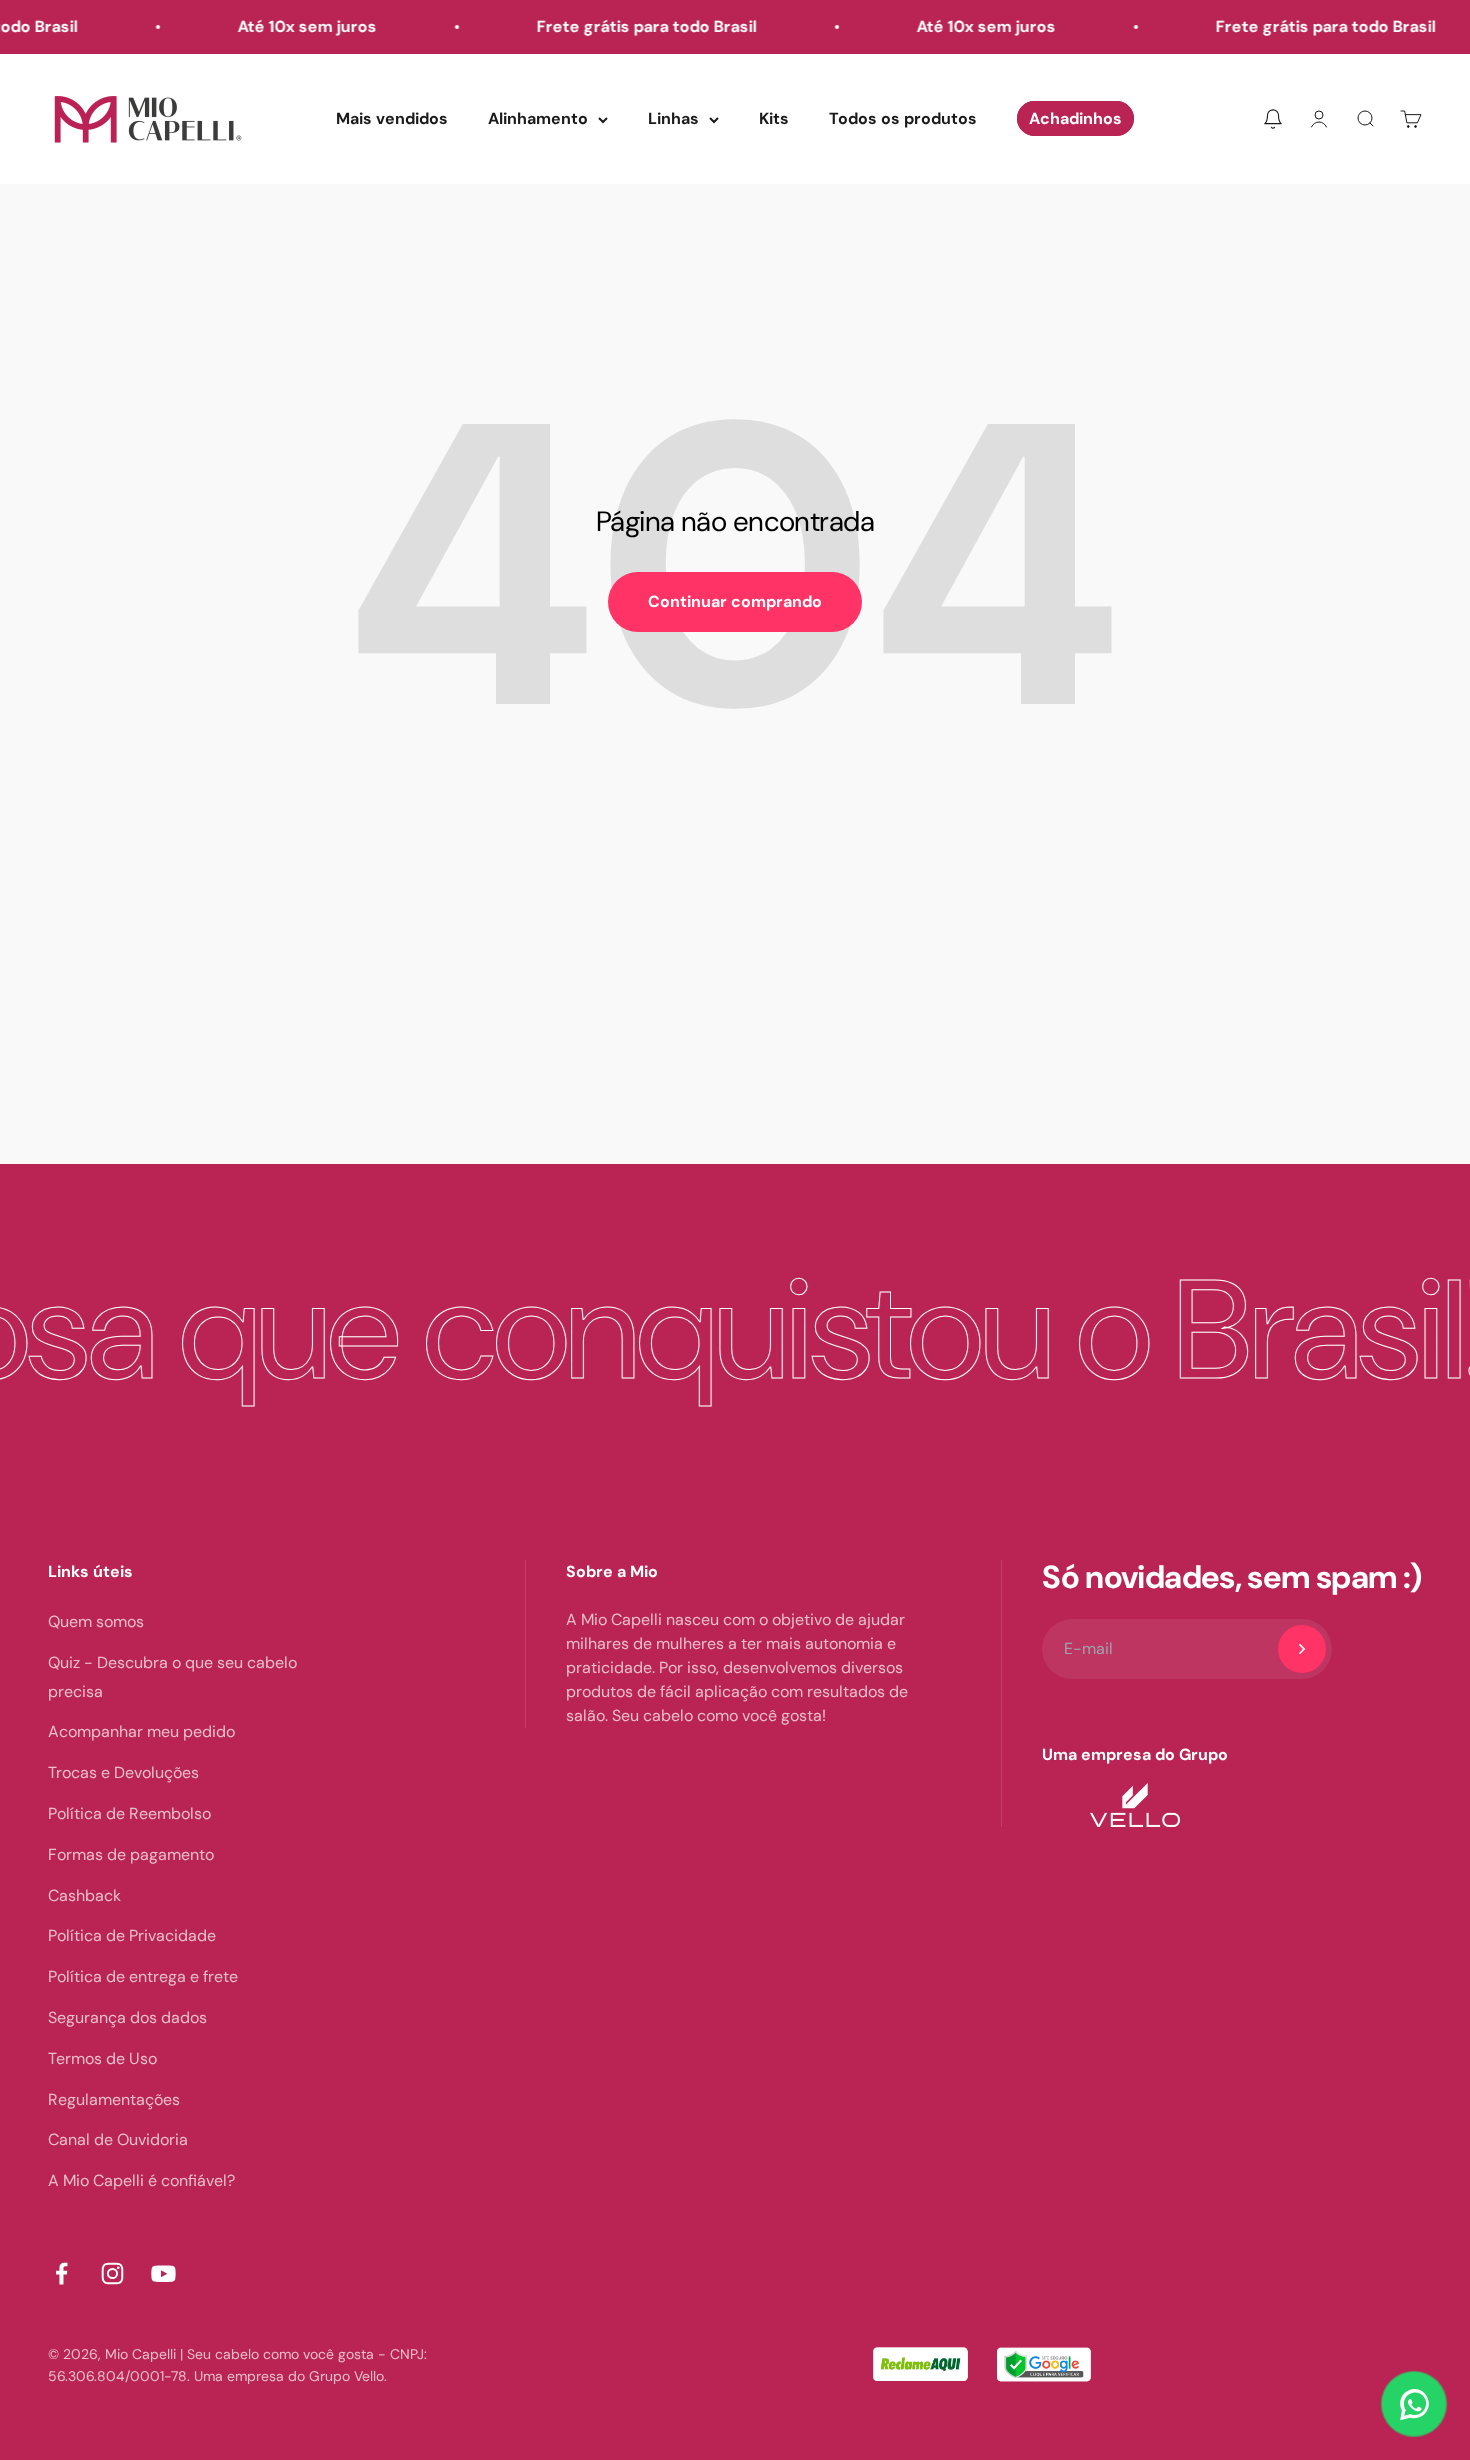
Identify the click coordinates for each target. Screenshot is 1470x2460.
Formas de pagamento (131, 1854)
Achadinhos (1075, 118)
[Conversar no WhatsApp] (1414, 2404)
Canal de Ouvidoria (118, 2139)
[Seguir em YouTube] (163, 2273)
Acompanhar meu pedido (141, 1731)
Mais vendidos (392, 118)
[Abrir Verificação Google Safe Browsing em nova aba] (1044, 2365)
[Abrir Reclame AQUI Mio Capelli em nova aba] (920, 2365)
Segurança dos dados (127, 2017)
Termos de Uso (102, 2058)
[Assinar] (1302, 1649)
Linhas (673, 118)
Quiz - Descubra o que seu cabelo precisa (172, 1677)
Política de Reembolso (129, 1813)
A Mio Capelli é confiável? (141, 2180)
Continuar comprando (735, 601)
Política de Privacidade (132, 1935)
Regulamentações (114, 2099)
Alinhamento (538, 118)
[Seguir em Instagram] (112, 2273)
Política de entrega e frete (143, 1976)
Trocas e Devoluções (123, 1772)
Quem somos (96, 1621)
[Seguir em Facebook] (61, 2273)
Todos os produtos (903, 118)
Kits (774, 118)
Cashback (84, 1895)
